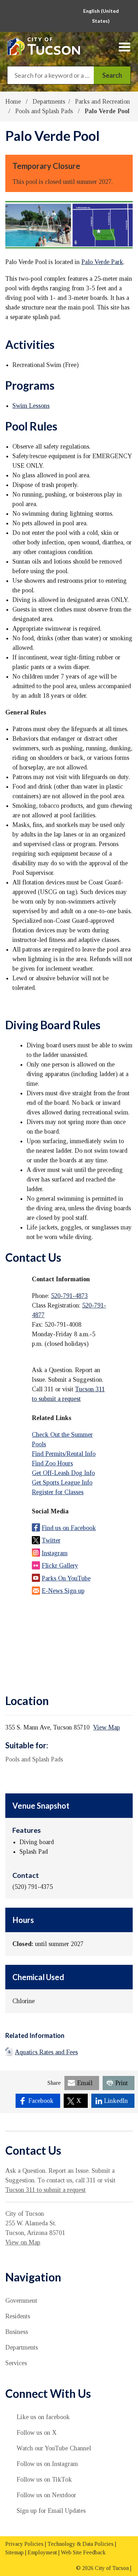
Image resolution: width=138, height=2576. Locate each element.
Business (17, 2332)
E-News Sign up (63, 1591)
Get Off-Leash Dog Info (63, 1473)
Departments (49, 102)
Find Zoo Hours (52, 1463)
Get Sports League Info (62, 1482)
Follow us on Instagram (47, 2464)
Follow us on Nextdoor (46, 2495)
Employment (42, 2552)
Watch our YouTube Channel (54, 2448)
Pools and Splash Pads (45, 111)
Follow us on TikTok (44, 2479)
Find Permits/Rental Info (64, 1454)
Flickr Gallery (60, 1566)
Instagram (55, 1553)
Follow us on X (37, 2433)
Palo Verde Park (102, 262)
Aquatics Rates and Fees (46, 2052)
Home (13, 102)
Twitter (51, 1540)
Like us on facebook (43, 2417)
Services (16, 2363)
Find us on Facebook (69, 1528)
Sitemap (15, 2552)
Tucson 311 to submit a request (45, 2190)
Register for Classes (58, 1492)
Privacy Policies (24, 2544)
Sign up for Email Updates (51, 2511)
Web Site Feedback (83, 2552)
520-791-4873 (69, 1296)
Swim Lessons (31, 406)
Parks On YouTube (66, 1578)
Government (21, 2301)
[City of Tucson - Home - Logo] (44, 46)
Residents (18, 2316)
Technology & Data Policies (80, 2544)
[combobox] (103, 16)
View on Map (23, 2242)
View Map (107, 1727)
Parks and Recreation (102, 102)
